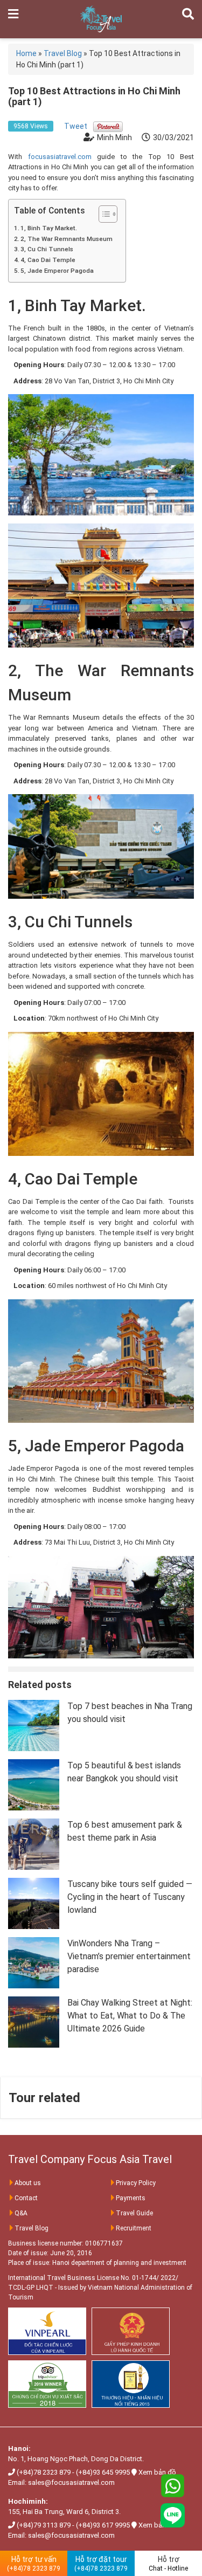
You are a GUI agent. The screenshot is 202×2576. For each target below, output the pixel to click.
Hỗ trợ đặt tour (101, 2564)
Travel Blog (32, 2228)
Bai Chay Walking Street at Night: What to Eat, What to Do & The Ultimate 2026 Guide (130, 2016)
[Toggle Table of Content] (103, 214)
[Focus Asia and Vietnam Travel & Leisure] (101, 18)
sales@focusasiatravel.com (71, 2482)
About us (28, 2183)
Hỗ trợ (168, 2564)
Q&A (21, 2213)
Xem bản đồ (157, 2472)
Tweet (76, 126)
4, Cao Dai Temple (48, 260)
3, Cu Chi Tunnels (47, 249)
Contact (26, 2198)
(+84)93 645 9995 (103, 2472)
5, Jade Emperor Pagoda (57, 271)
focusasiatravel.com (60, 157)
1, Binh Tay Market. (49, 228)
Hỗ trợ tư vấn (34, 2564)
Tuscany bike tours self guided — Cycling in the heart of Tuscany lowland (130, 1897)
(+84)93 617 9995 (103, 2525)
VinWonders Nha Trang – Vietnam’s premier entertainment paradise (129, 1956)
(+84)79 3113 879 (44, 2525)
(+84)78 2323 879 (44, 2472)
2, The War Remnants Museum (67, 239)
